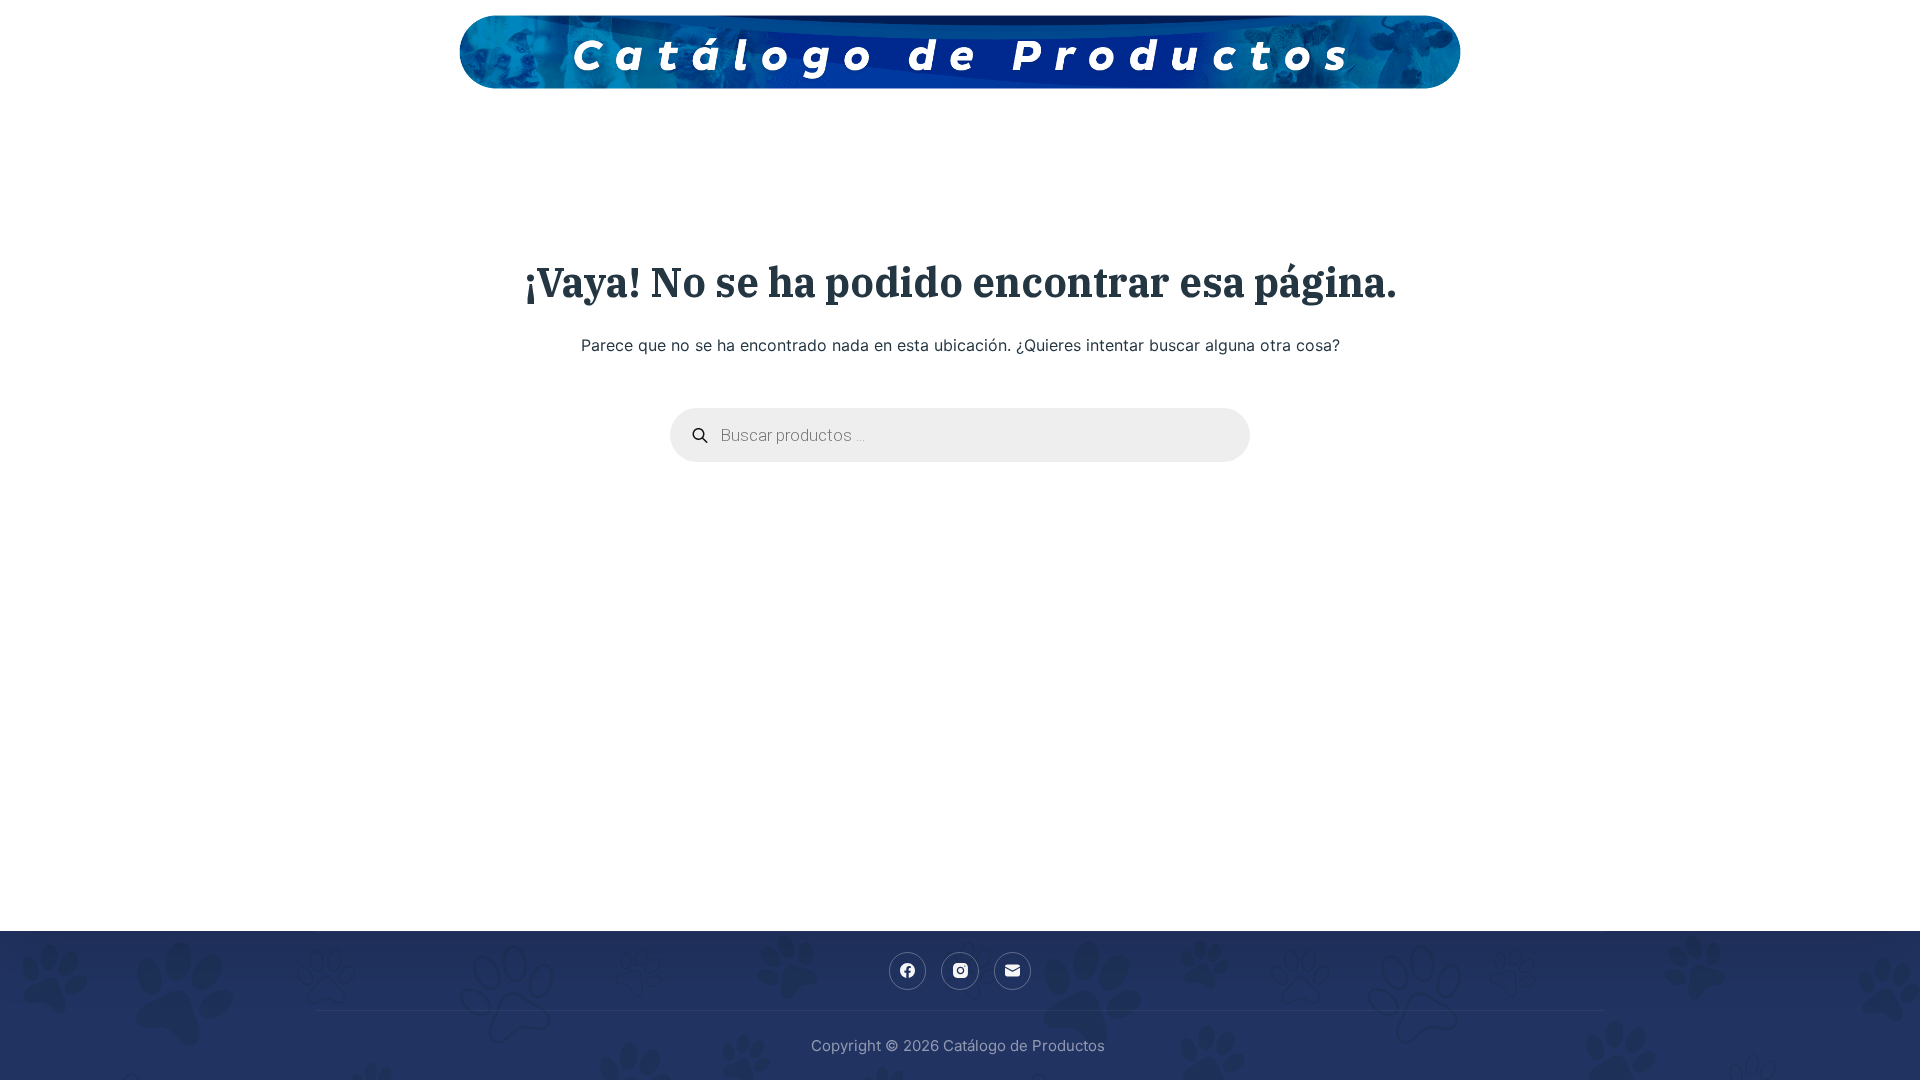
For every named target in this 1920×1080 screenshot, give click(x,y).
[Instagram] (960, 971)
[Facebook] (908, 971)
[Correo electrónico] (1013, 971)
